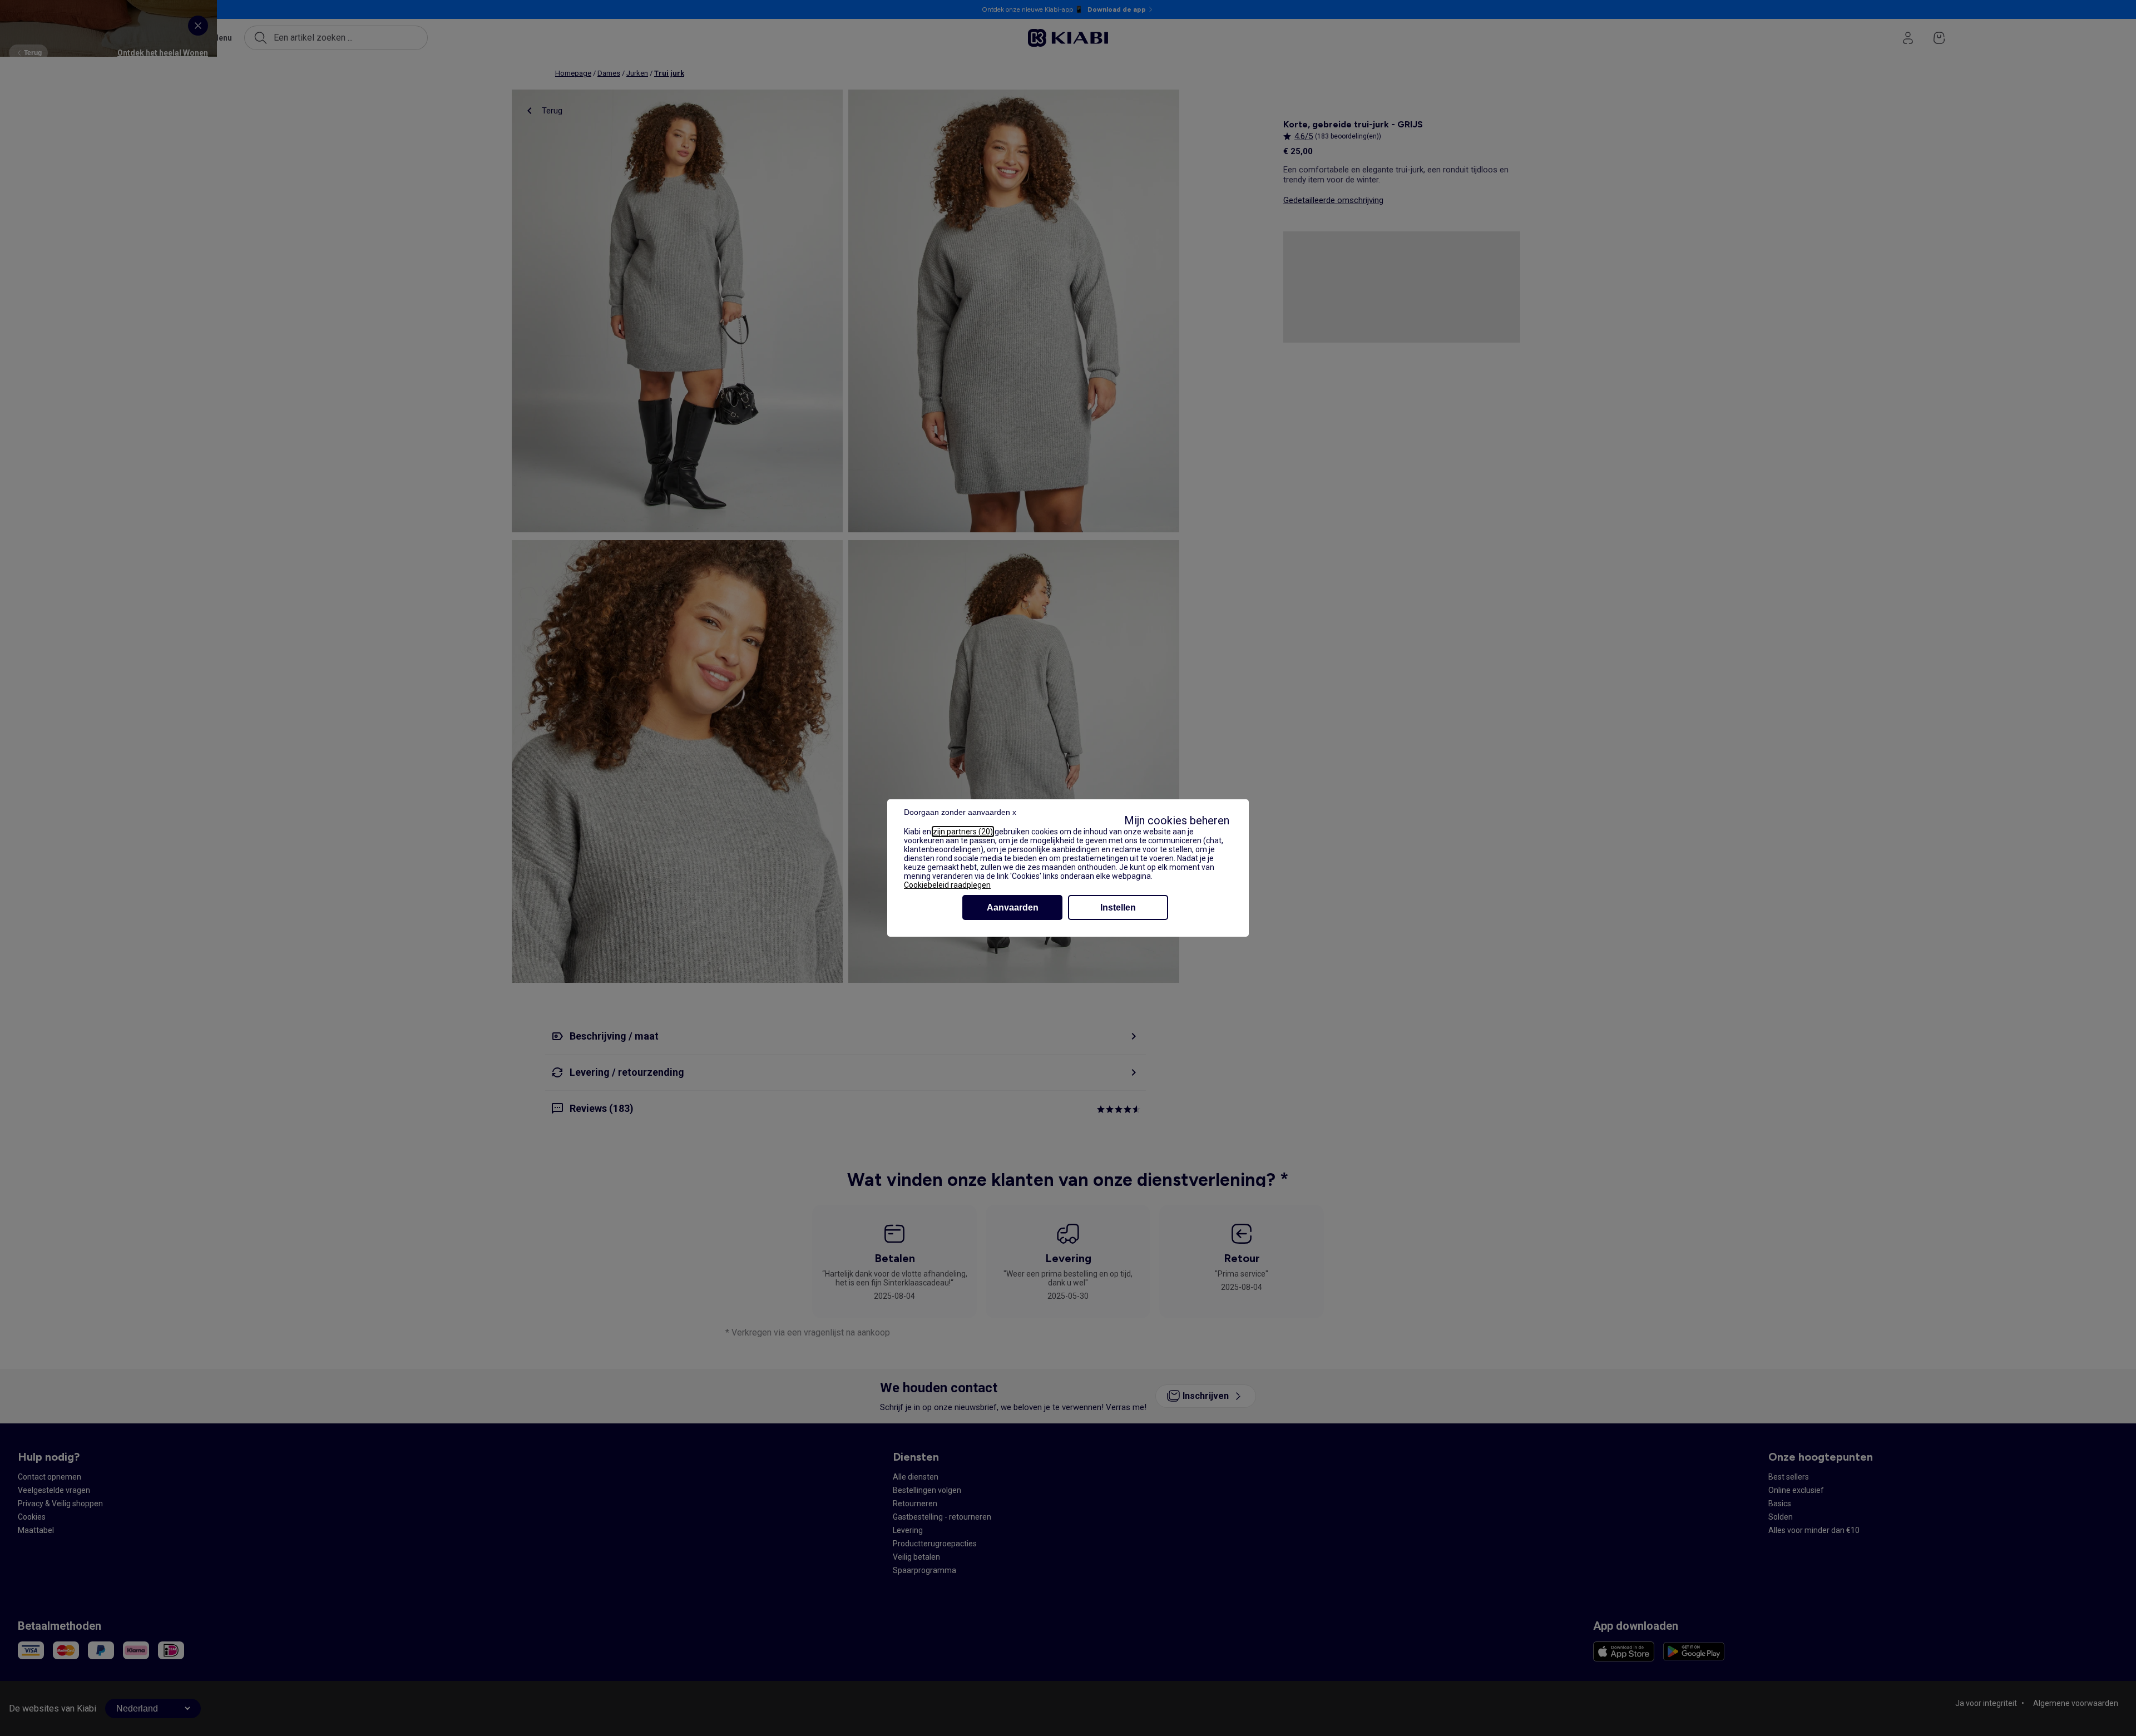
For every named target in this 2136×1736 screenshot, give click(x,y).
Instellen (1118, 907)
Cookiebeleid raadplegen (947, 885)
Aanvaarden (1013, 907)
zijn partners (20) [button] (963, 832)
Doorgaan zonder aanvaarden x (960, 812)
